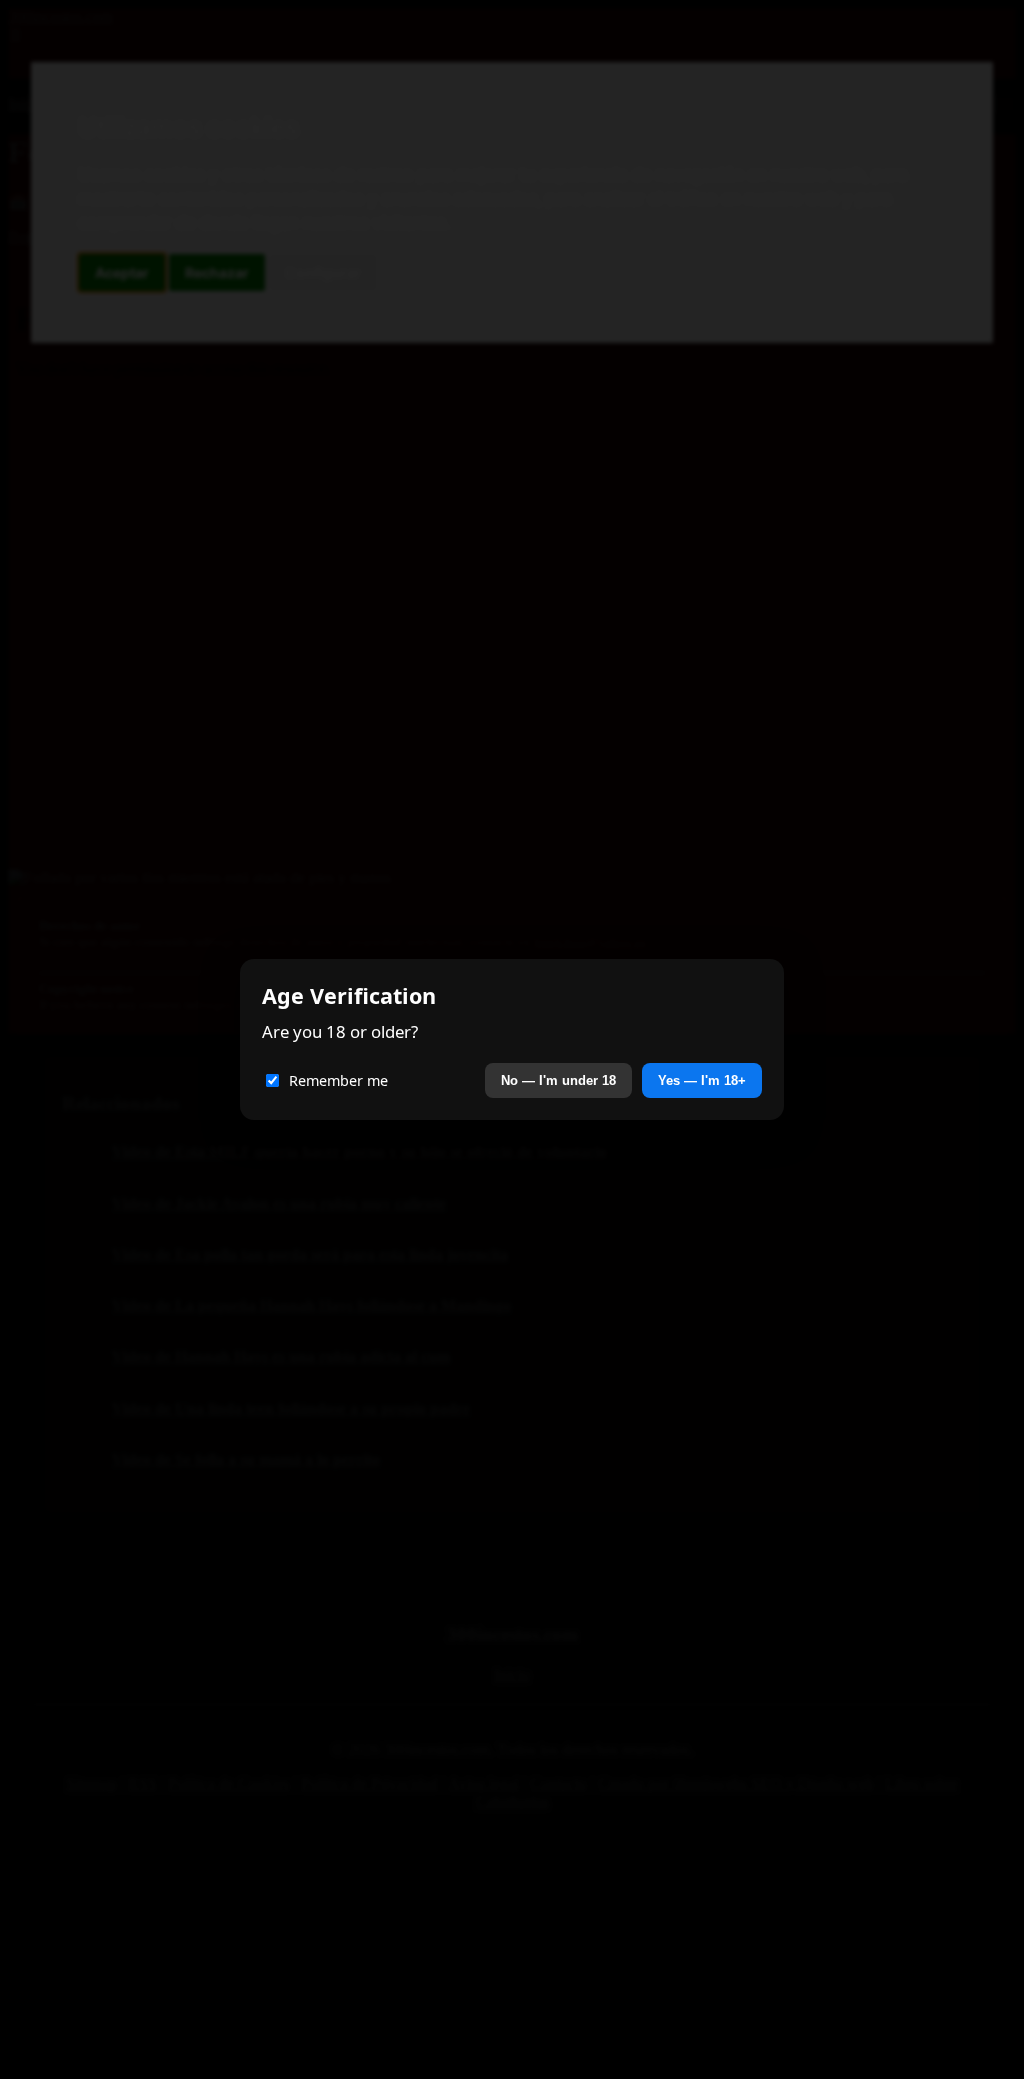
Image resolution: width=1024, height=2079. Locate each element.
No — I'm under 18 (558, 1080)
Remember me (338, 1080)
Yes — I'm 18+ (702, 1080)
